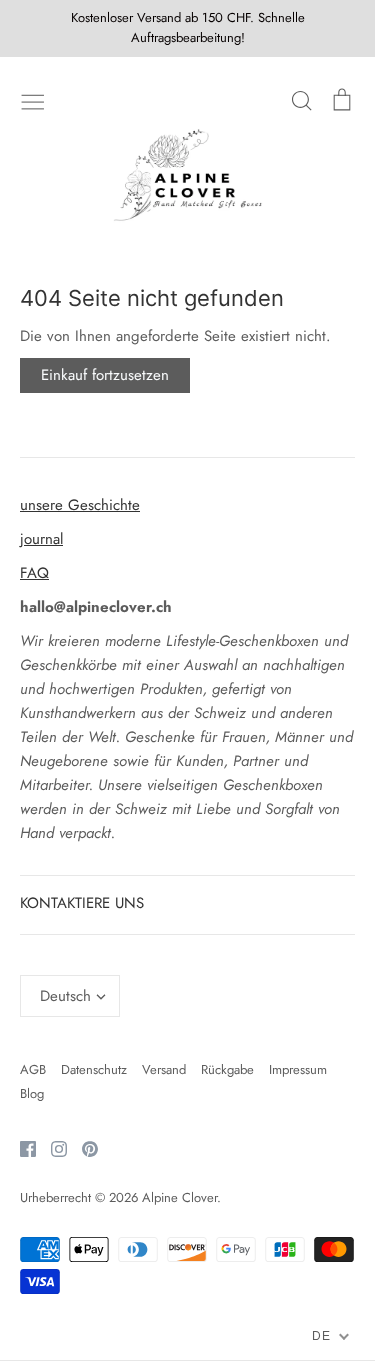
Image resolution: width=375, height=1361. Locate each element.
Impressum (298, 1069)
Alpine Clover (179, 1197)
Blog (32, 1093)
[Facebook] (20, 1147)
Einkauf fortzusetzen (105, 375)
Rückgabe (227, 1069)
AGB (33, 1069)
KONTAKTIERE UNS (82, 903)
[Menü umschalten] (33, 100)
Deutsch (65, 996)
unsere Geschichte (80, 505)
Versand (164, 1069)
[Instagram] (51, 1147)
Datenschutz (94, 1069)
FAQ (34, 573)
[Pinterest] (82, 1147)
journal (41, 539)
